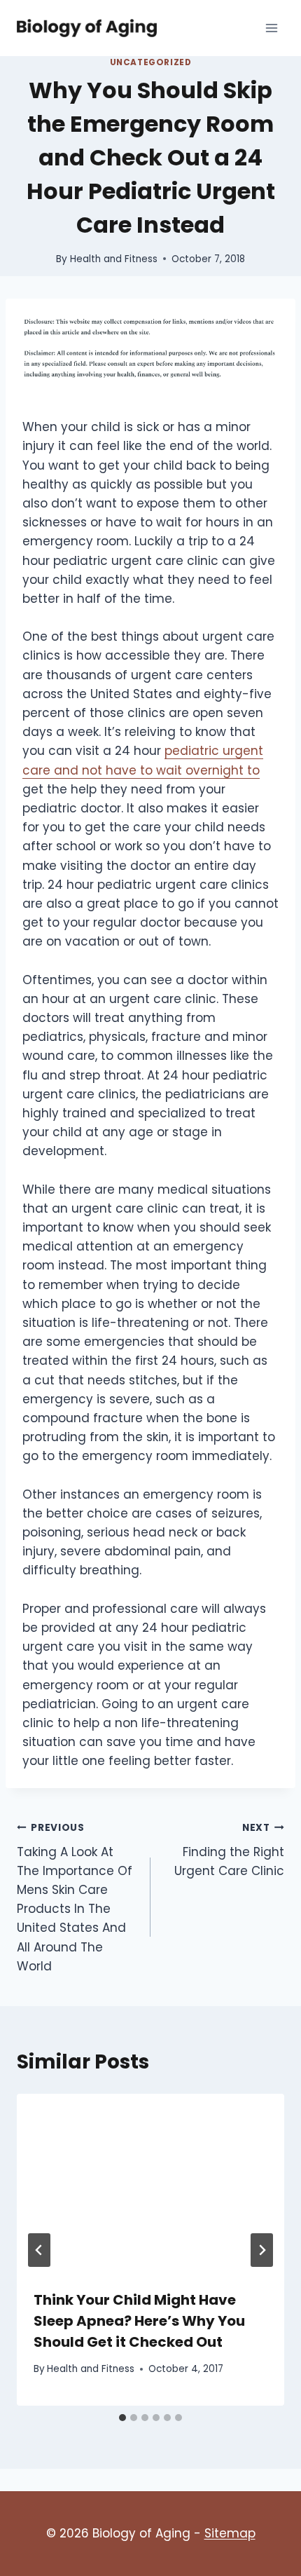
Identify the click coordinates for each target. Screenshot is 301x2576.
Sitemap (230, 2533)
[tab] (122, 2418)
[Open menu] (271, 28)
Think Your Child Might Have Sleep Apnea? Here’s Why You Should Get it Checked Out (139, 2321)
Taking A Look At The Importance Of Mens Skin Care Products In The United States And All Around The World (75, 1898)
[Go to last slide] (39, 2250)
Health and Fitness (114, 259)
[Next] (262, 2250)
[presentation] (150, 2183)
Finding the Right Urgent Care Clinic (229, 1850)
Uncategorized (151, 62)
